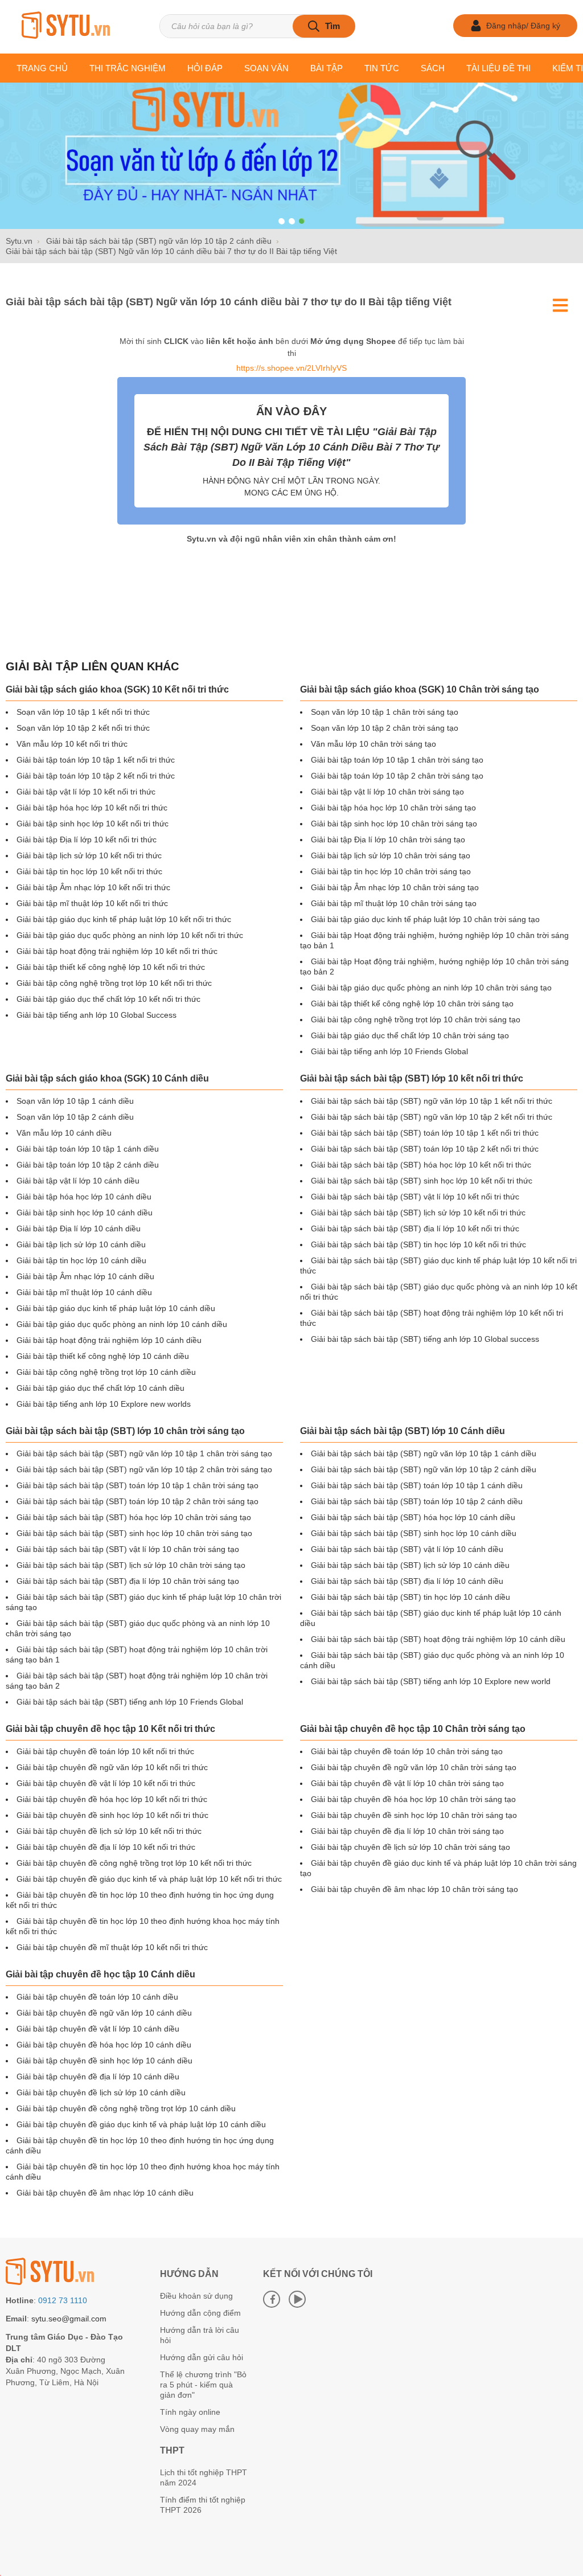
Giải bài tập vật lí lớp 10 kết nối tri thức (86, 792)
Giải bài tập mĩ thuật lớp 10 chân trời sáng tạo (394, 903)
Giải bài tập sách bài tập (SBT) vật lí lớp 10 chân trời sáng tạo (128, 1549)
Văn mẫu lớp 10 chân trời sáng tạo (373, 744)
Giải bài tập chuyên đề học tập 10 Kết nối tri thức (110, 1729)
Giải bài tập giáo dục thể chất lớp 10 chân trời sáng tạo (410, 1035)
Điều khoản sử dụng (196, 2296)
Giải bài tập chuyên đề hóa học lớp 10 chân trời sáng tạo (413, 1799)
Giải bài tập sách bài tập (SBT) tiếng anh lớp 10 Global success (425, 1339)
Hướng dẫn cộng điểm (200, 2313)
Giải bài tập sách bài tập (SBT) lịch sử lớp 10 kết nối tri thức (418, 1213)
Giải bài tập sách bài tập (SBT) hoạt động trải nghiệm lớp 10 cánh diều (438, 1639)
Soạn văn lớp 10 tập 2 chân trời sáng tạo (385, 728)
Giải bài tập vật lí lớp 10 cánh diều (78, 1181)
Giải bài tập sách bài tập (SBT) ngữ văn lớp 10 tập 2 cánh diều (424, 1469)
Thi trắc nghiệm (128, 68)
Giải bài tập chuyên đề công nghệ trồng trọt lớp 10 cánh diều (126, 2108)
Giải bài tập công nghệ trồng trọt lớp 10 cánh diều (106, 1372)
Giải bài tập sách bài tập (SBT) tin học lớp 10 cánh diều (410, 1597)
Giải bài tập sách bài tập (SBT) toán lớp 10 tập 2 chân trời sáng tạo (137, 1501)
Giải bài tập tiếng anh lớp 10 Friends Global (389, 1051)
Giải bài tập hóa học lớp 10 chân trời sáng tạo (393, 808)
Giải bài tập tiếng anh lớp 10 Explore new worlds (104, 1404)
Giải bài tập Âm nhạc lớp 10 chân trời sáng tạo (395, 887)
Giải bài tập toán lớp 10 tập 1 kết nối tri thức (96, 760)
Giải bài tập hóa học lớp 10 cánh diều (84, 1197)
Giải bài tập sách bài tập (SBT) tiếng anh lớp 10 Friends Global (130, 1702)
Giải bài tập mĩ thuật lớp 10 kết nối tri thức (92, 903)
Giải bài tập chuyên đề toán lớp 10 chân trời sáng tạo (407, 1751)
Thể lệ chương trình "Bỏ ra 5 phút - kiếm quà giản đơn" (203, 2385)
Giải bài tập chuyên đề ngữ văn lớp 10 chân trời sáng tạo (414, 1767)
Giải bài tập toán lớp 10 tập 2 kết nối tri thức (96, 776)
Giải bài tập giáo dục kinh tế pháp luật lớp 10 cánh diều (116, 1308)
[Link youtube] (297, 2299)
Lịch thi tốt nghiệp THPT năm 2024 (204, 2477)
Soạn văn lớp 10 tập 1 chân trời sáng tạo (385, 712)
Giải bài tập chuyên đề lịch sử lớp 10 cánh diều (101, 2092)
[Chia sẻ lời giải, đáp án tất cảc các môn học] (65, 26)
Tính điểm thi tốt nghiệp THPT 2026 (203, 2505)
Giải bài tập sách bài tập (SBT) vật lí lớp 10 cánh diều (407, 1549)
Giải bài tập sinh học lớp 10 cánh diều (85, 1213)
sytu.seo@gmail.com (69, 2319)
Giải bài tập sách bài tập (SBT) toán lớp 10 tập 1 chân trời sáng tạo (137, 1485)
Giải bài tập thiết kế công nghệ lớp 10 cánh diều (103, 1356)
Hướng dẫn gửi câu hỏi (202, 2357)
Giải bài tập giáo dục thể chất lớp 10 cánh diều (100, 1388)
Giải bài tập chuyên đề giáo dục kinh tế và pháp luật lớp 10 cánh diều (141, 2124)
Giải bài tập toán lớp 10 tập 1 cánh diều (88, 1149)
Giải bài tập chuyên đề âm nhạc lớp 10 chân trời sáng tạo (414, 1889)
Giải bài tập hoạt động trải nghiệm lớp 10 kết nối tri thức (117, 951)
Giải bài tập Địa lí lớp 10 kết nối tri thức (87, 839)
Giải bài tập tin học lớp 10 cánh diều (81, 1260)
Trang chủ (42, 68)
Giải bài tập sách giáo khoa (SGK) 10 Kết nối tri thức (117, 689)
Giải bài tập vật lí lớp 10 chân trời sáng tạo (387, 792)
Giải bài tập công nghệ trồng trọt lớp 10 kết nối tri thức (114, 983)
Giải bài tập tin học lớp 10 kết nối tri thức (89, 871)
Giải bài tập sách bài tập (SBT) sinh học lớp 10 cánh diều (414, 1533)
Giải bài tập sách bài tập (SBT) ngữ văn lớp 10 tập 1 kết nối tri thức (432, 1101)
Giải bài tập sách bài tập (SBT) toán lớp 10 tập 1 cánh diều (417, 1485)
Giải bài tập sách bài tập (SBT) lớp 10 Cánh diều (403, 1431)
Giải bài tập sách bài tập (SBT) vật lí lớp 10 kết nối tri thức (415, 1197)
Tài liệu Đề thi (498, 68)
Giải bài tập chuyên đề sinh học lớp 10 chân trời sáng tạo (414, 1815)
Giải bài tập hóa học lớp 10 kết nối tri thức (92, 808)
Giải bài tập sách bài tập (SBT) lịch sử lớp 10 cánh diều (410, 1565)
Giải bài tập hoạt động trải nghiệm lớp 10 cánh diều (109, 1340)
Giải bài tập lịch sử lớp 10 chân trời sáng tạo (391, 855)
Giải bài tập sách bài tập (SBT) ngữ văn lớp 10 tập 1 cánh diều (424, 1453)
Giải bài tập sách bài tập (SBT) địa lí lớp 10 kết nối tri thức (415, 1228)
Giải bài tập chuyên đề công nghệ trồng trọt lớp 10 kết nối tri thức (134, 1863)
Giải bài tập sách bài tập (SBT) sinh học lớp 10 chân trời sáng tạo (134, 1533)
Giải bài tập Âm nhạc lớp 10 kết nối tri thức (93, 887)
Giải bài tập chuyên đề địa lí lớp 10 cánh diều (98, 2077)
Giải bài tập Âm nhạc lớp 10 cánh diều (85, 1276)
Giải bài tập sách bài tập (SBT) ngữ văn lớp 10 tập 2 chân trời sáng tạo (144, 1469)
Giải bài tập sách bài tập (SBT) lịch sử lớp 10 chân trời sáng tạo (131, 1565)
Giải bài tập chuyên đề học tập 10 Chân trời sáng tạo (413, 1729)
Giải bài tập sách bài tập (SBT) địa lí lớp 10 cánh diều (407, 1581)
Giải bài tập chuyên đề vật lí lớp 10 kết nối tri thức (106, 1783)
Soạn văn (266, 68)
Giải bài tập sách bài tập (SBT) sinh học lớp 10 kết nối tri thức (422, 1181)
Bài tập (327, 68)
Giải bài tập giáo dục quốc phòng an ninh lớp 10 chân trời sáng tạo (431, 988)
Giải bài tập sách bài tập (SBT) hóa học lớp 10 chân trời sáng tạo (134, 1517)
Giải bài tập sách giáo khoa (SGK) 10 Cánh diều (107, 1078)
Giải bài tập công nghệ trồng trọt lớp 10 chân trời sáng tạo (416, 1019)
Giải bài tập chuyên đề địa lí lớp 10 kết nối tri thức (106, 1847)
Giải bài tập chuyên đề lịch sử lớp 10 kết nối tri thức (109, 1831)
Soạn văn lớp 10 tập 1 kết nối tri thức (83, 712)
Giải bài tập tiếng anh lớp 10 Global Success (97, 1015)
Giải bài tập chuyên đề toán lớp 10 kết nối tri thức (105, 1751)
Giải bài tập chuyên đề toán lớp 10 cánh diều (97, 1997)
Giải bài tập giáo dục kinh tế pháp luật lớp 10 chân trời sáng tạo (425, 919)
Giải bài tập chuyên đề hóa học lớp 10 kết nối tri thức (112, 1799)
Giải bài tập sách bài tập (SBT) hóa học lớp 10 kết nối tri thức (421, 1165)
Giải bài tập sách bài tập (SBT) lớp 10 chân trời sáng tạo (125, 1431)
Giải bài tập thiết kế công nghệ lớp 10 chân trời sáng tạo (412, 1004)
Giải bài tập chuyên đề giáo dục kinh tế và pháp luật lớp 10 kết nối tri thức (149, 1879)
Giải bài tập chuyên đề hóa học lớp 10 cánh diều (104, 2045)
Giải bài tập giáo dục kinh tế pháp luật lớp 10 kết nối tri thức (124, 919)
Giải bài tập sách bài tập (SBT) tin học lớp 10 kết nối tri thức (418, 1244)
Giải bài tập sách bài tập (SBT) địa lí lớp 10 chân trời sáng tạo (128, 1581)
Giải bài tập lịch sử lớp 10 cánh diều (81, 1244)
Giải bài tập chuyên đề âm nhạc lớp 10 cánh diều (105, 2193)
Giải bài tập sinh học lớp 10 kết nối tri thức (93, 824)
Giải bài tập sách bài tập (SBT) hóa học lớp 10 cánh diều (413, 1517)
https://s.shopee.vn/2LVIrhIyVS (291, 368)
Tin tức (382, 68)
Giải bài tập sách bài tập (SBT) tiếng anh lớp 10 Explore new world (431, 1681)
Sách (433, 68)
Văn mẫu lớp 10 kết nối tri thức (72, 744)
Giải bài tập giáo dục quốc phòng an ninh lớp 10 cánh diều (122, 1324)
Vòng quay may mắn (197, 2429)
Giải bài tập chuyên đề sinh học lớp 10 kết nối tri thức (112, 1815)
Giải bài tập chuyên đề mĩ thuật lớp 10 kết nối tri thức (112, 1947)
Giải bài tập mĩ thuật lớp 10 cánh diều (84, 1292)
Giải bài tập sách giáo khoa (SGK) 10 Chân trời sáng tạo (420, 689)
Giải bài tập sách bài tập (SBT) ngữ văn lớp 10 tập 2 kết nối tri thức (432, 1117)
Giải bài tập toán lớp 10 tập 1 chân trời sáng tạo (397, 760)
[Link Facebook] (272, 2299)
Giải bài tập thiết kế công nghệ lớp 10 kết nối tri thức (111, 967)
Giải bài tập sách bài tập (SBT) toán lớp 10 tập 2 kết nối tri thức (425, 1149)
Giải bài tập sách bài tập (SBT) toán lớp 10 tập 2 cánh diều (417, 1501)
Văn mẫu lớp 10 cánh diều (64, 1133)
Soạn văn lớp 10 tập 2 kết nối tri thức (83, 728)
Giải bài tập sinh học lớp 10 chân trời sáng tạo (394, 824)
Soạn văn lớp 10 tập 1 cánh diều (75, 1101)
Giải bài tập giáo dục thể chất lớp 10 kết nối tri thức (108, 999)
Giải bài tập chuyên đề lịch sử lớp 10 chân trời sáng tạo (410, 1847)
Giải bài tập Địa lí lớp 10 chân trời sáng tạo (388, 839)
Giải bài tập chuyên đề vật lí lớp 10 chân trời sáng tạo (407, 1783)
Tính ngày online (190, 2412)
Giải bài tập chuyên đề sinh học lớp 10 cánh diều (104, 2061)
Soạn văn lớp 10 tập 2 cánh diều (75, 1117)
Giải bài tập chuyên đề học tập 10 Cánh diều (100, 1974)
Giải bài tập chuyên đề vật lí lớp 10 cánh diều (98, 2029)
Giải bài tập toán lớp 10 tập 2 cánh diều (88, 1165)
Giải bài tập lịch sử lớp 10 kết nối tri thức (89, 855)
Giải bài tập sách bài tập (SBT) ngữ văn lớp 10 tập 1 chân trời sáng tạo (144, 1453)
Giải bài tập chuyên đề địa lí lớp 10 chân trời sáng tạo (407, 1831)
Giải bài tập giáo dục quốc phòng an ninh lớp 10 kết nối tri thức (130, 935)
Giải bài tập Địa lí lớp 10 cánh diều (79, 1228)
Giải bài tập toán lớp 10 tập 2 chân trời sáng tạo (397, 776)
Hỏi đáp (205, 68)
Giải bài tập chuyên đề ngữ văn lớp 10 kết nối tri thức (112, 1767)
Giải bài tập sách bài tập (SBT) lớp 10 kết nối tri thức (412, 1078)
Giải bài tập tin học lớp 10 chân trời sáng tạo (391, 871)
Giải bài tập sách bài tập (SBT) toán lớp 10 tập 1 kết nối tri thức (425, 1133)
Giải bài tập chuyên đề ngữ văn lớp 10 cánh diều (104, 2013)
